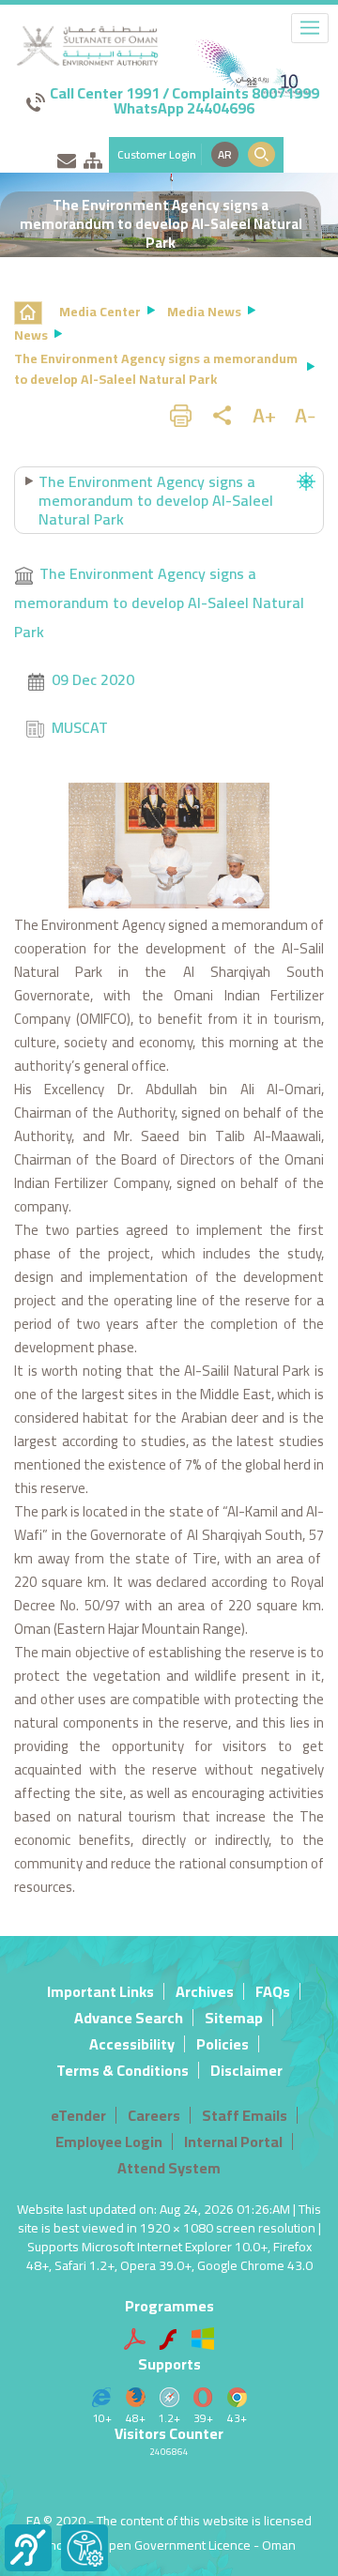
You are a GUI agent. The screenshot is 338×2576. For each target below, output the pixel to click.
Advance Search (129, 2018)
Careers (154, 2115)
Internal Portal (233, 2142)
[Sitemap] (93, 157)
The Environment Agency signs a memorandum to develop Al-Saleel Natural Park (159, 602)
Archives (205, 1991)
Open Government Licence (175, 2545)
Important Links (100, 1991)
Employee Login (109, 2142)
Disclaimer (246, 2070)
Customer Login (157, 154)
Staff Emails (245, 2115)
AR (225, 154)
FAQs (273, 1991)
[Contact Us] (67, 157)
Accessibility (132, 2044)
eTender (78, 2115)
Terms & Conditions (123, 2070)
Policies (223, 2044)
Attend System (169, 2168)
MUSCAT (80, 727)
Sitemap (234, 2018)
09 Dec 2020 (93, 679)
